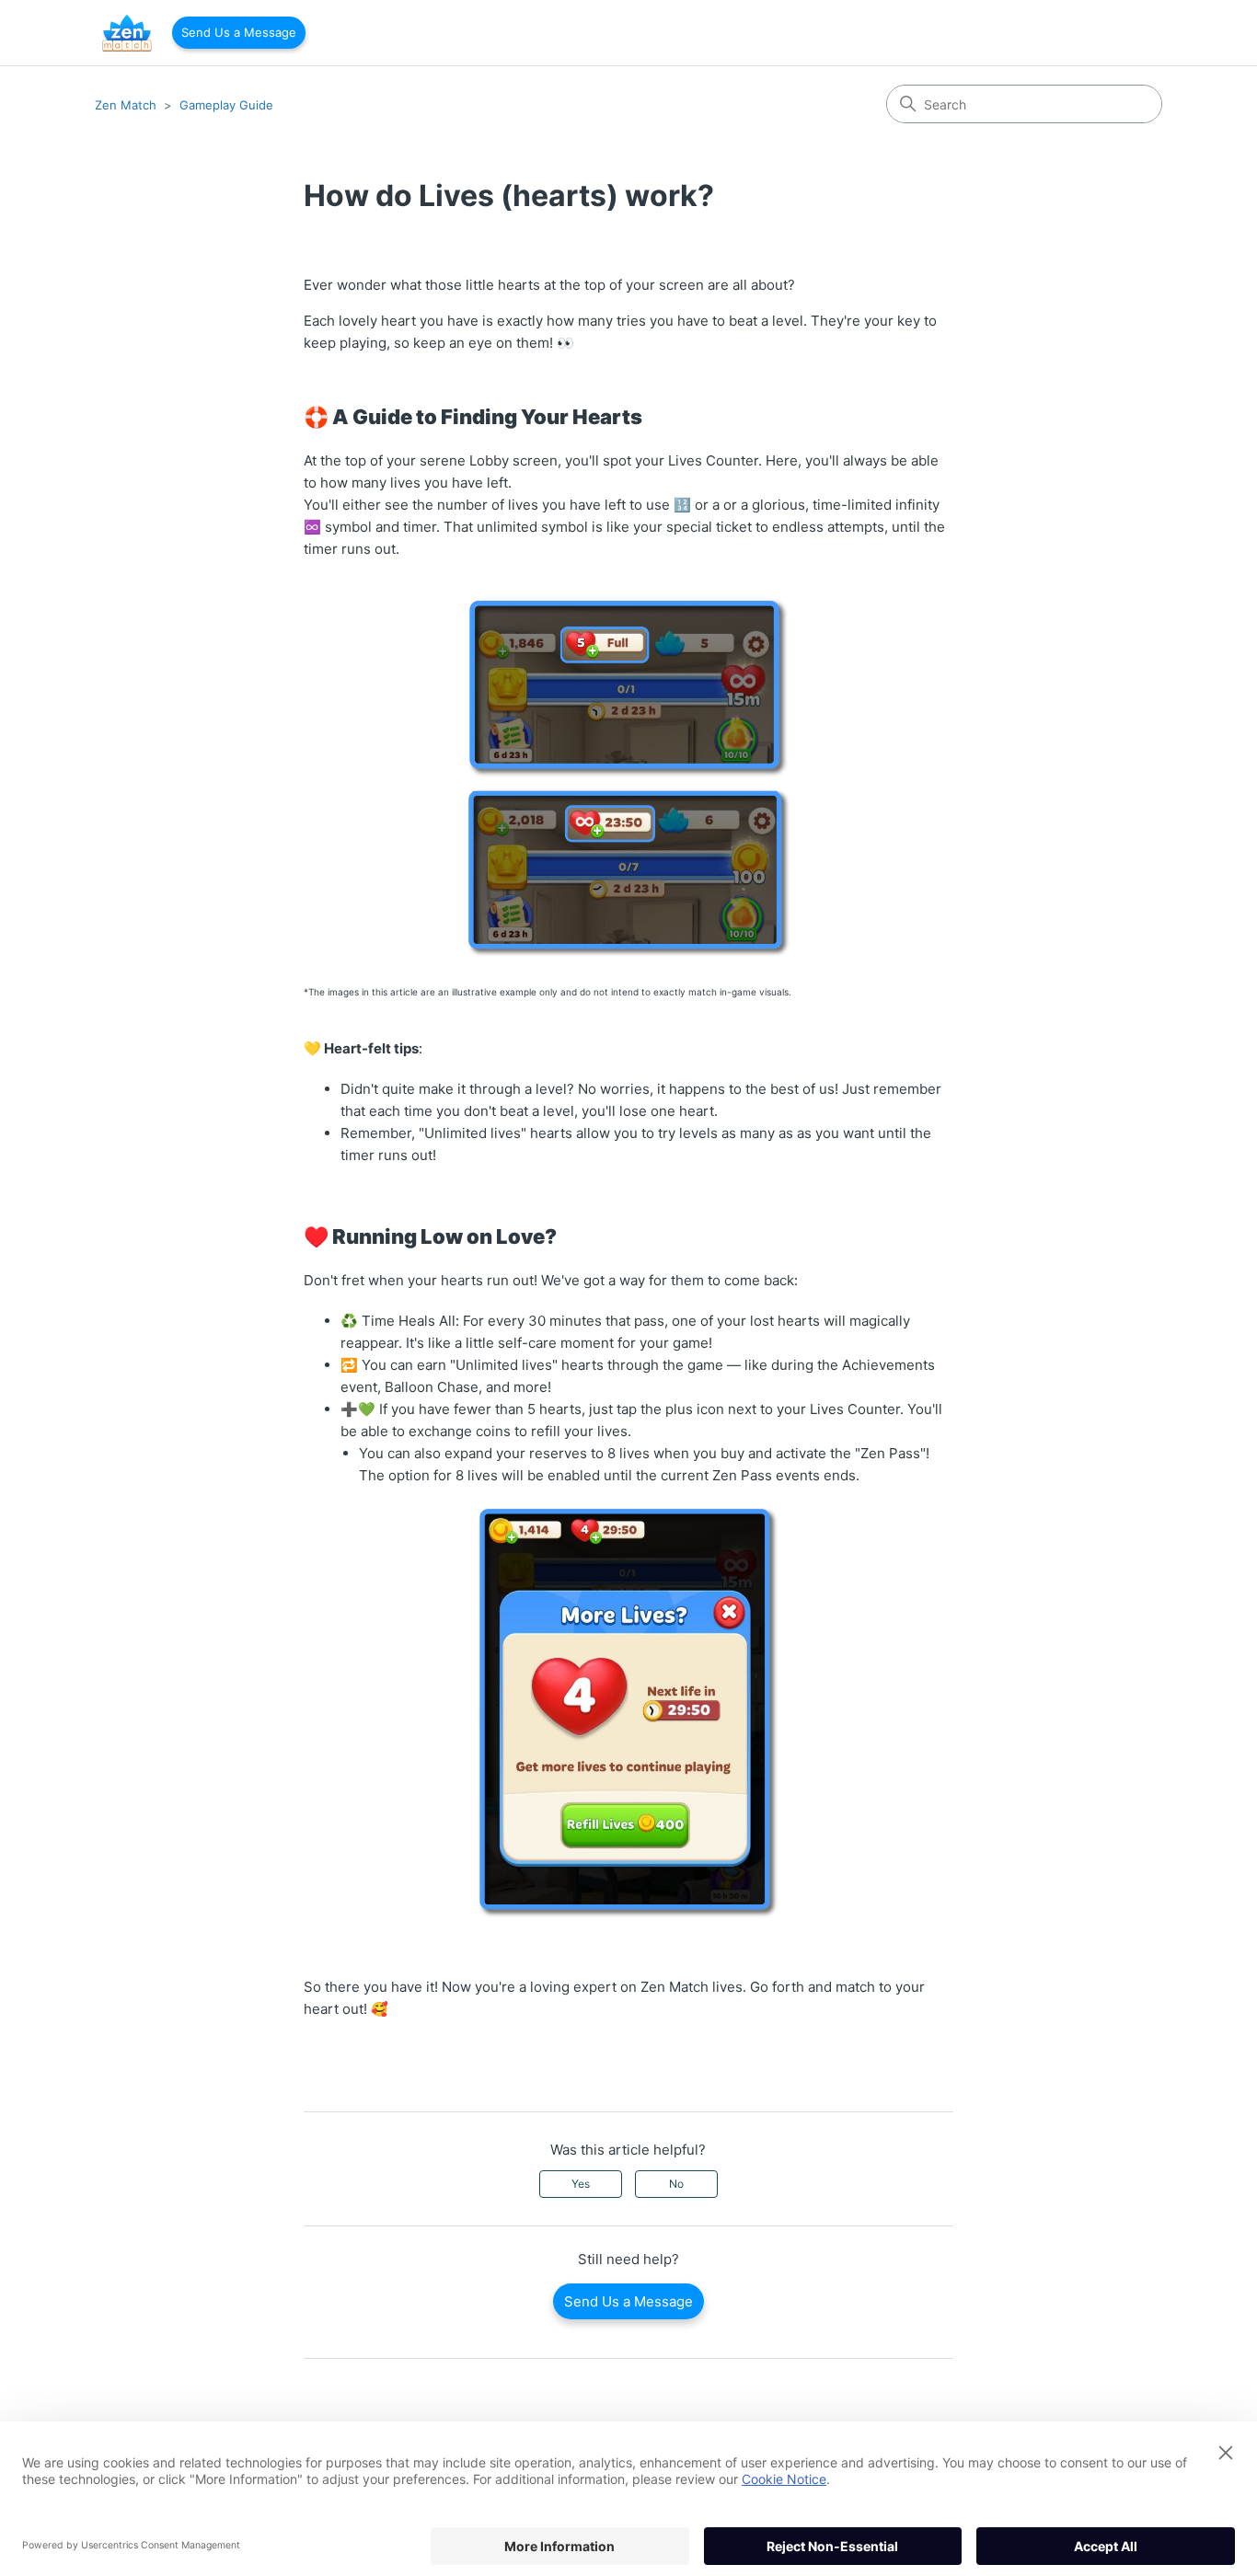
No (676, 2184)
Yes (581, 2184)
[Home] (127, 33)
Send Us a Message (239, 32)
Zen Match (126, 105)
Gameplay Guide (226, 105)
